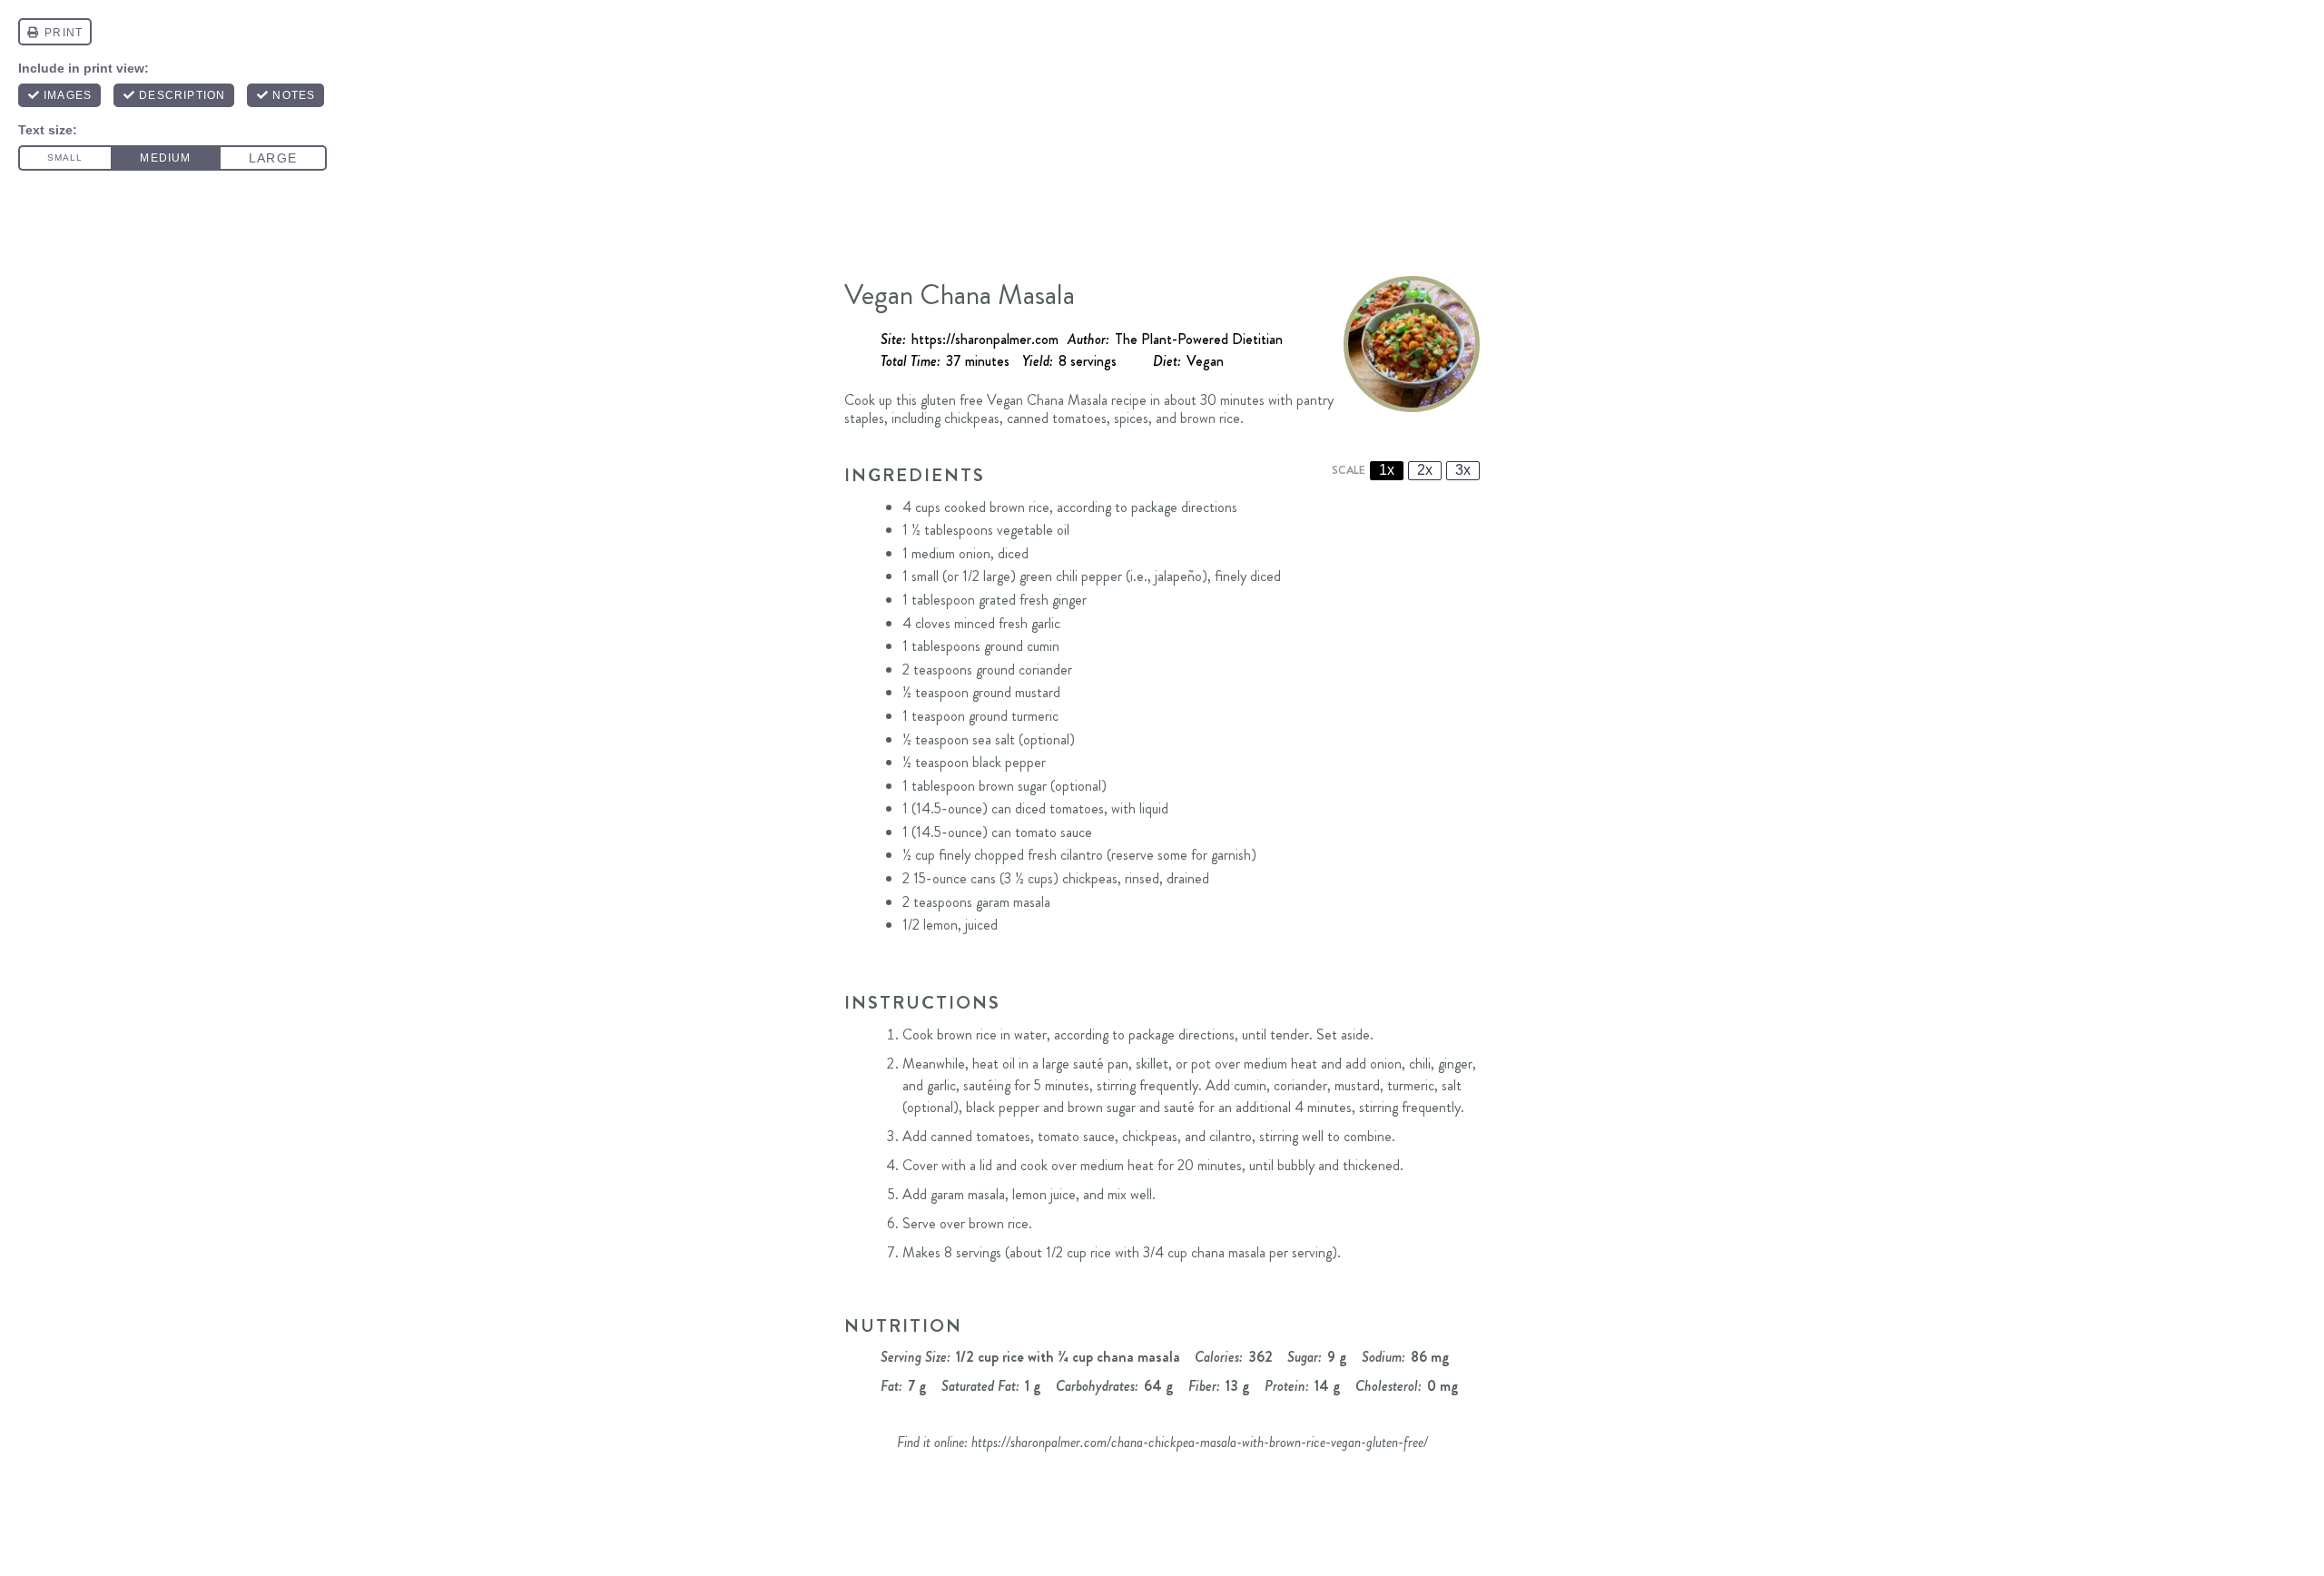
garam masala (1013, 902)
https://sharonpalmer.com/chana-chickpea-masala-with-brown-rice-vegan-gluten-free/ (1200, 1442)
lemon (940, 925)
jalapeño (1178, 576)
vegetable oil (1033, 530)
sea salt (994, 739)
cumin (1043, 646)
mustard (1038, 692)
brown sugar (1013, 786)
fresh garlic (1029, 623)
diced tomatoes (1059, 808)
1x (1387, 470)
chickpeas (1090, 878)
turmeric (1035, 716)
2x (1425, 470)
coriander (1045, 670)
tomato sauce (1054, 832)
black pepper (1009, 762)
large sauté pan (1085, 1064)
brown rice (1019, 507)
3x (1463, 470)
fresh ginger (1053, 600)
